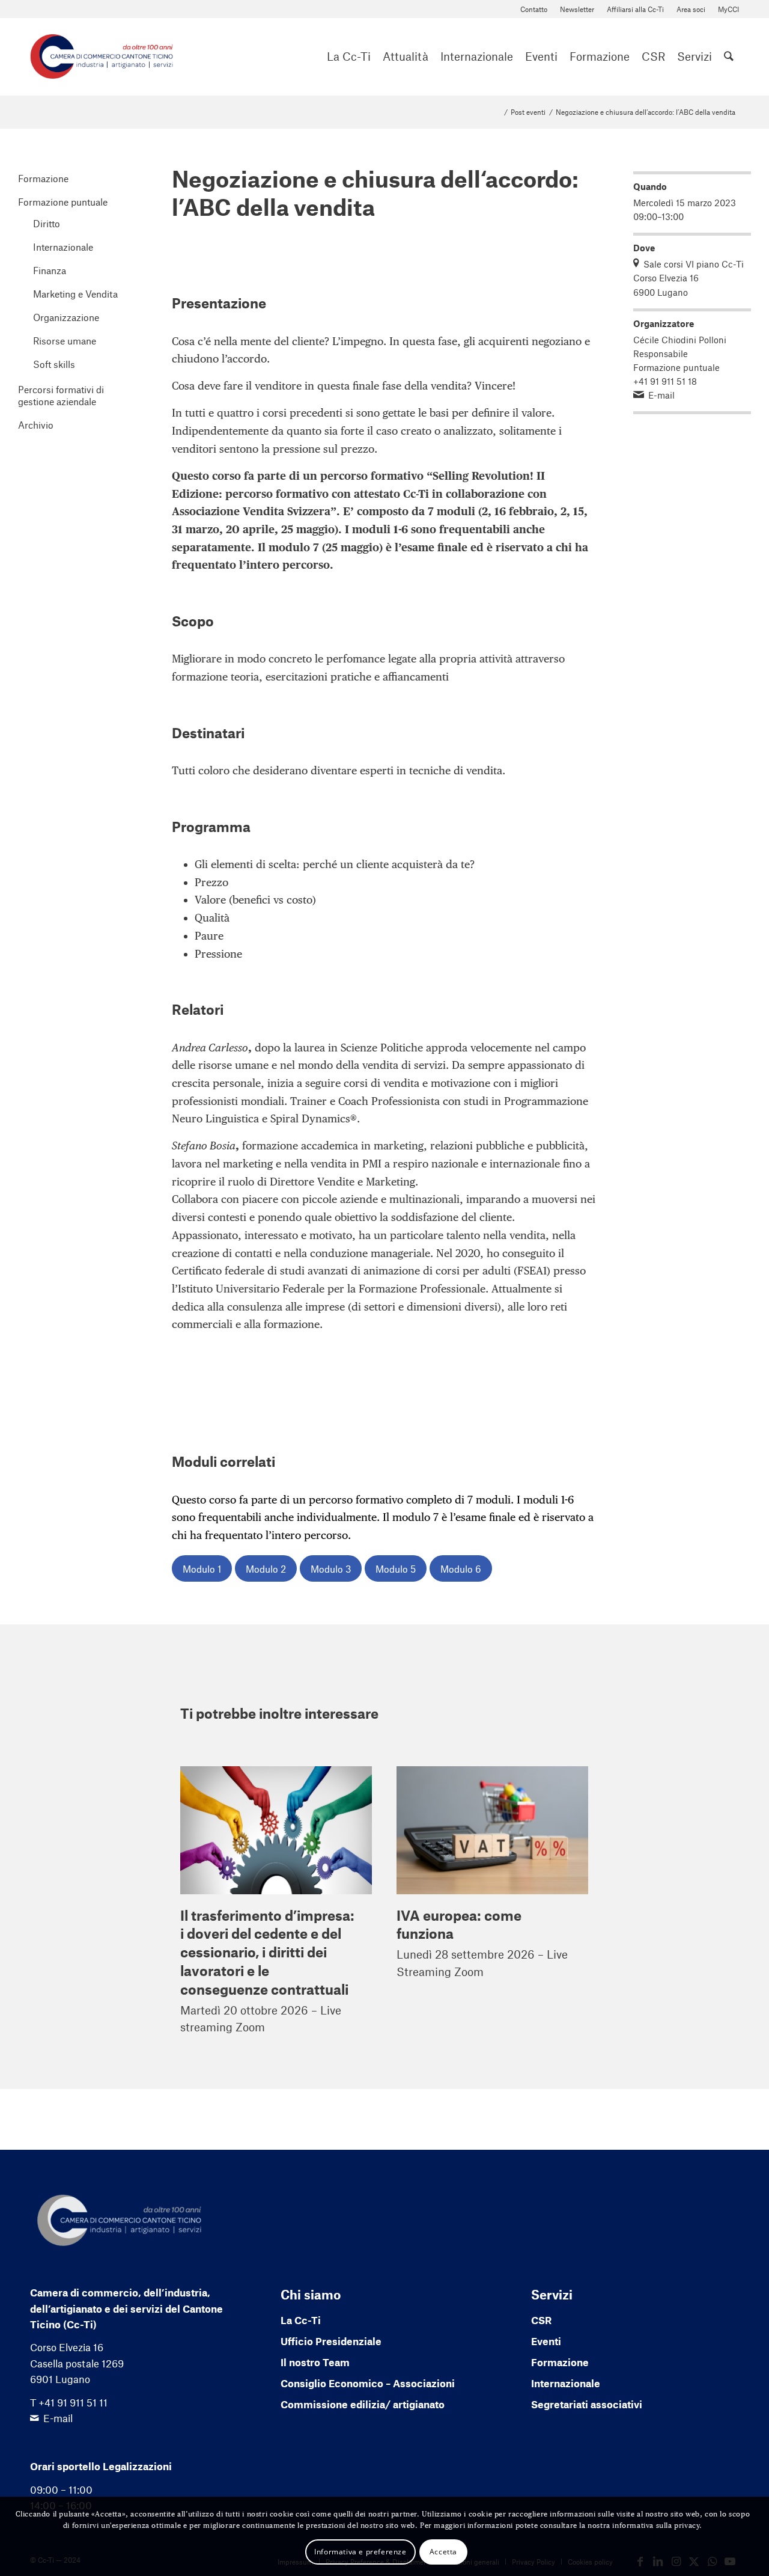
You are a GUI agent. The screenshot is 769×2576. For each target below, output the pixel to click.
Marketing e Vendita (75, 294)
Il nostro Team (315, 2362)
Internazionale (63, 247)
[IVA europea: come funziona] (492, 1830)
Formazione (43, 178)
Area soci (691, 9)
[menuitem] (534, 9)
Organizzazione (66, 317)
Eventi (546, 2341)
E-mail (661, 395)
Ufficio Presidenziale (331, 2341)
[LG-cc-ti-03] (102, 57)
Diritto (47, 223)
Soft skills (54, 364)
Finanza (50, 270)
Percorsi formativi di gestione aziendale (61, 395)
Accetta (443, 2551)
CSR (541, 2320)
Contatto (534, 9)
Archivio (36, 425)
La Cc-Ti (301, 2320)
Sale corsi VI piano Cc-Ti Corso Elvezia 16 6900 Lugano (688, 278)
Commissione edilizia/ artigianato (363, 2404)
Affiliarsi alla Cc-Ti (635, 9)
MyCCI (728, 9)
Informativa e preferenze (360, 2551)
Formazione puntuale (63, 202)
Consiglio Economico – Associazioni (368, 2383)
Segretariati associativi (587, 2404)
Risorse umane (65, 341)
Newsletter (577, 9)
